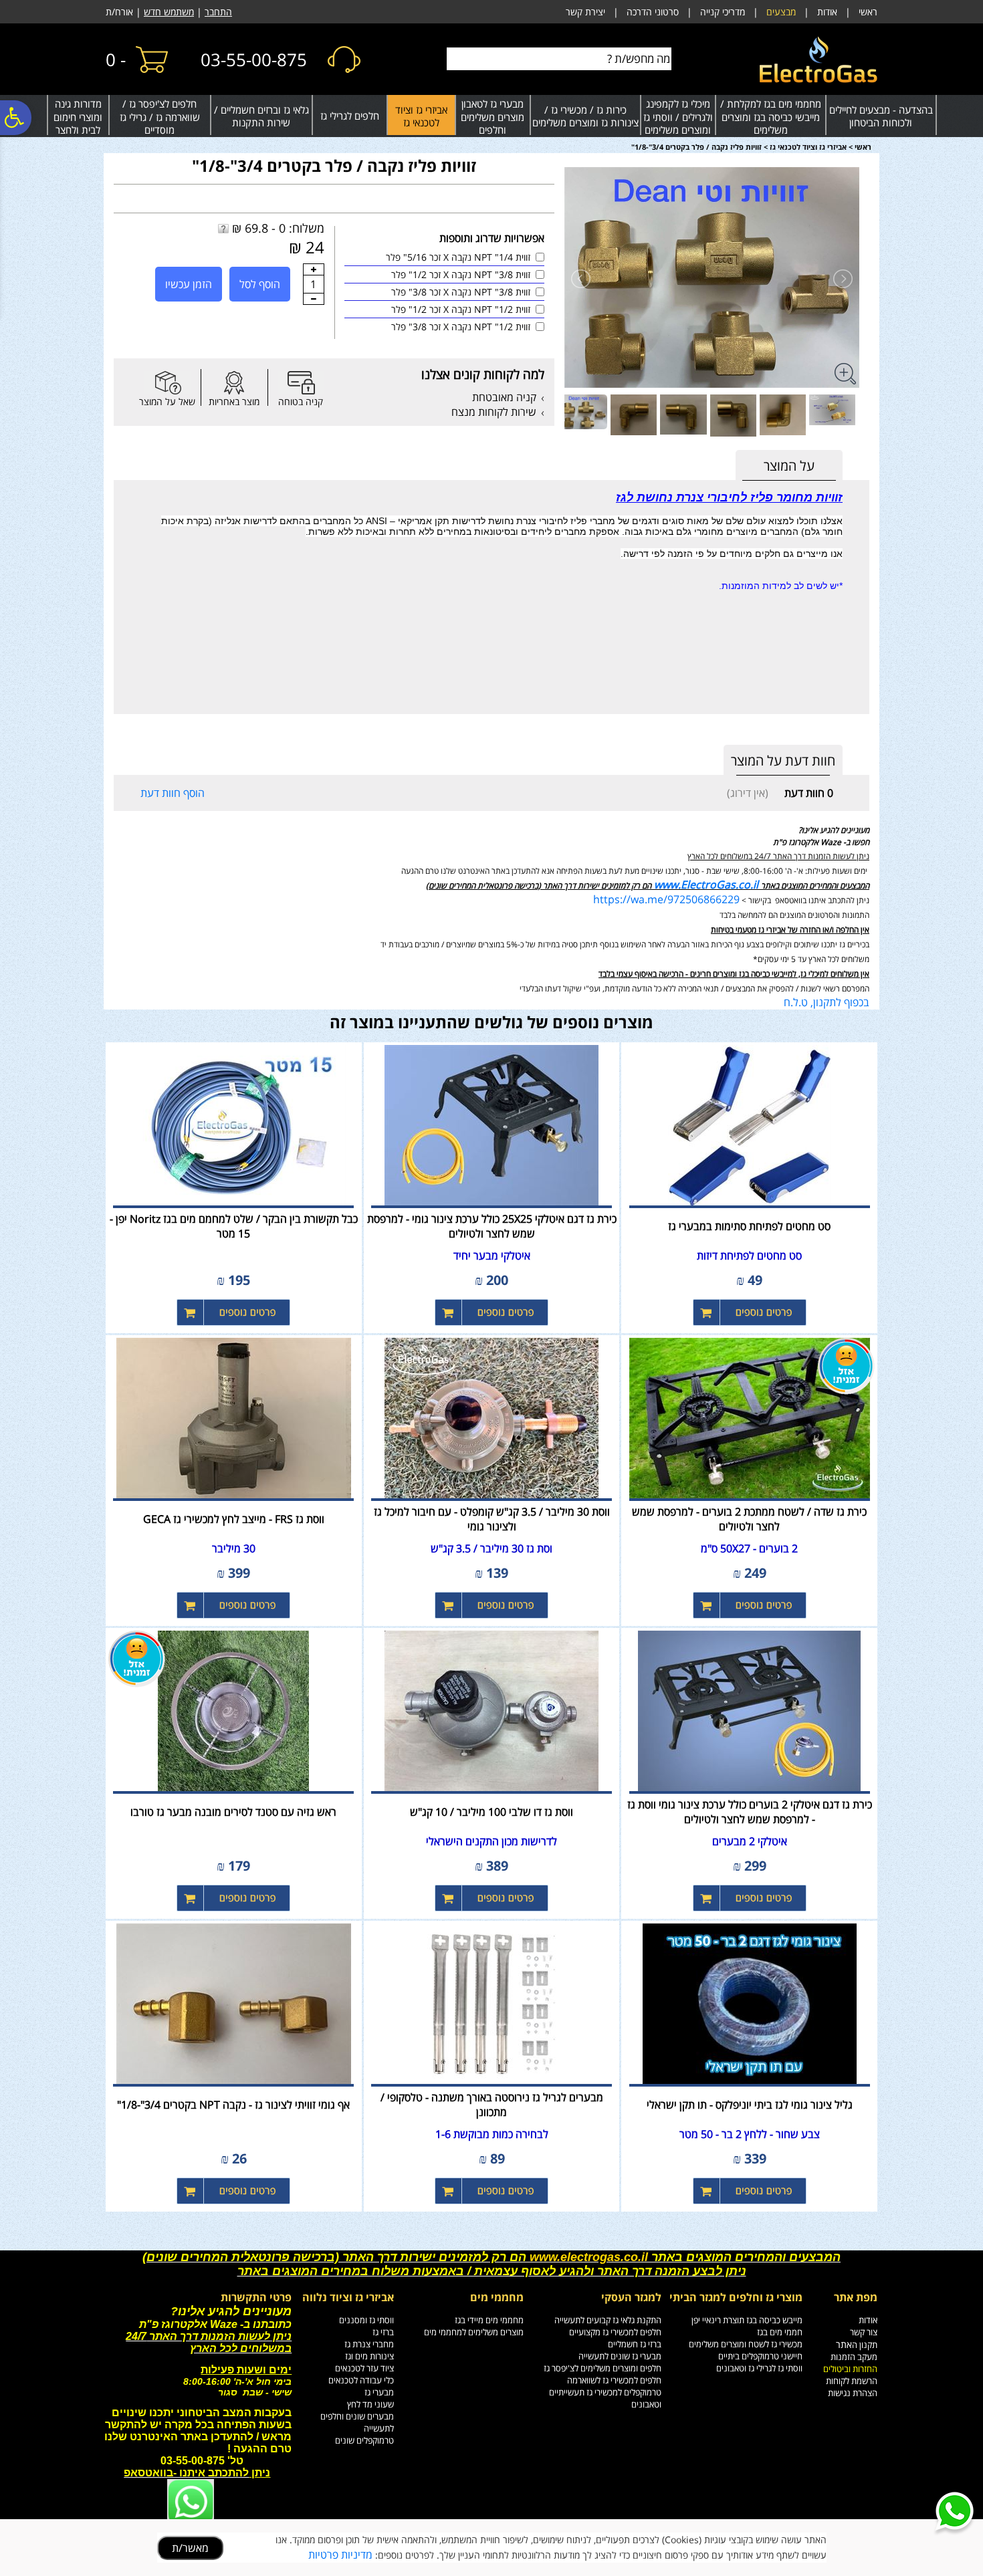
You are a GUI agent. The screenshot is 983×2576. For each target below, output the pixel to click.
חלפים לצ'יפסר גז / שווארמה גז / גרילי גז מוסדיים (160, 117)
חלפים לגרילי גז (350, 116)
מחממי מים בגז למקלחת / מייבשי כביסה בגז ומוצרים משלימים (771, 117)
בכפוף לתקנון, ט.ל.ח (827, 1002)
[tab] (789, 466)
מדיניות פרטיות (340, 2555)
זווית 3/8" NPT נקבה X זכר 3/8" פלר (461, 292)
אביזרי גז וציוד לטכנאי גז (421, 116)
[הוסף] (314, 269)
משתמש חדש (169, 12)
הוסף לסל (260, 284)
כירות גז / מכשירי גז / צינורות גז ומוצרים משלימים (585, 116)
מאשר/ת (190, 2548)
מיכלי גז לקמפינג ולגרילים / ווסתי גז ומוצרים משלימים (678, 117)
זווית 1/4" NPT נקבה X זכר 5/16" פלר (458, 257)
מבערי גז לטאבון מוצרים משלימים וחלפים (493, 117)
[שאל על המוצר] (167, 383)
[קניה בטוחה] (301, 383)
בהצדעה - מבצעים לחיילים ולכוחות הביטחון (881, 116)
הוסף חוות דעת (173, 793)
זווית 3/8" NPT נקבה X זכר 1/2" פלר (461, 274)
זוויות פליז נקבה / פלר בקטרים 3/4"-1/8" (334, 165)
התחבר (218, 12)
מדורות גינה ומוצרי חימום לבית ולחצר (78, 117)
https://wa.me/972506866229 (666, 899)
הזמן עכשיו (189, 284)
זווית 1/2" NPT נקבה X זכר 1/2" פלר (461, 309)
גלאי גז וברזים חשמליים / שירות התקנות (261, 116)
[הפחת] (314, 299)
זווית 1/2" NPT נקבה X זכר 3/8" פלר (461, 327)
